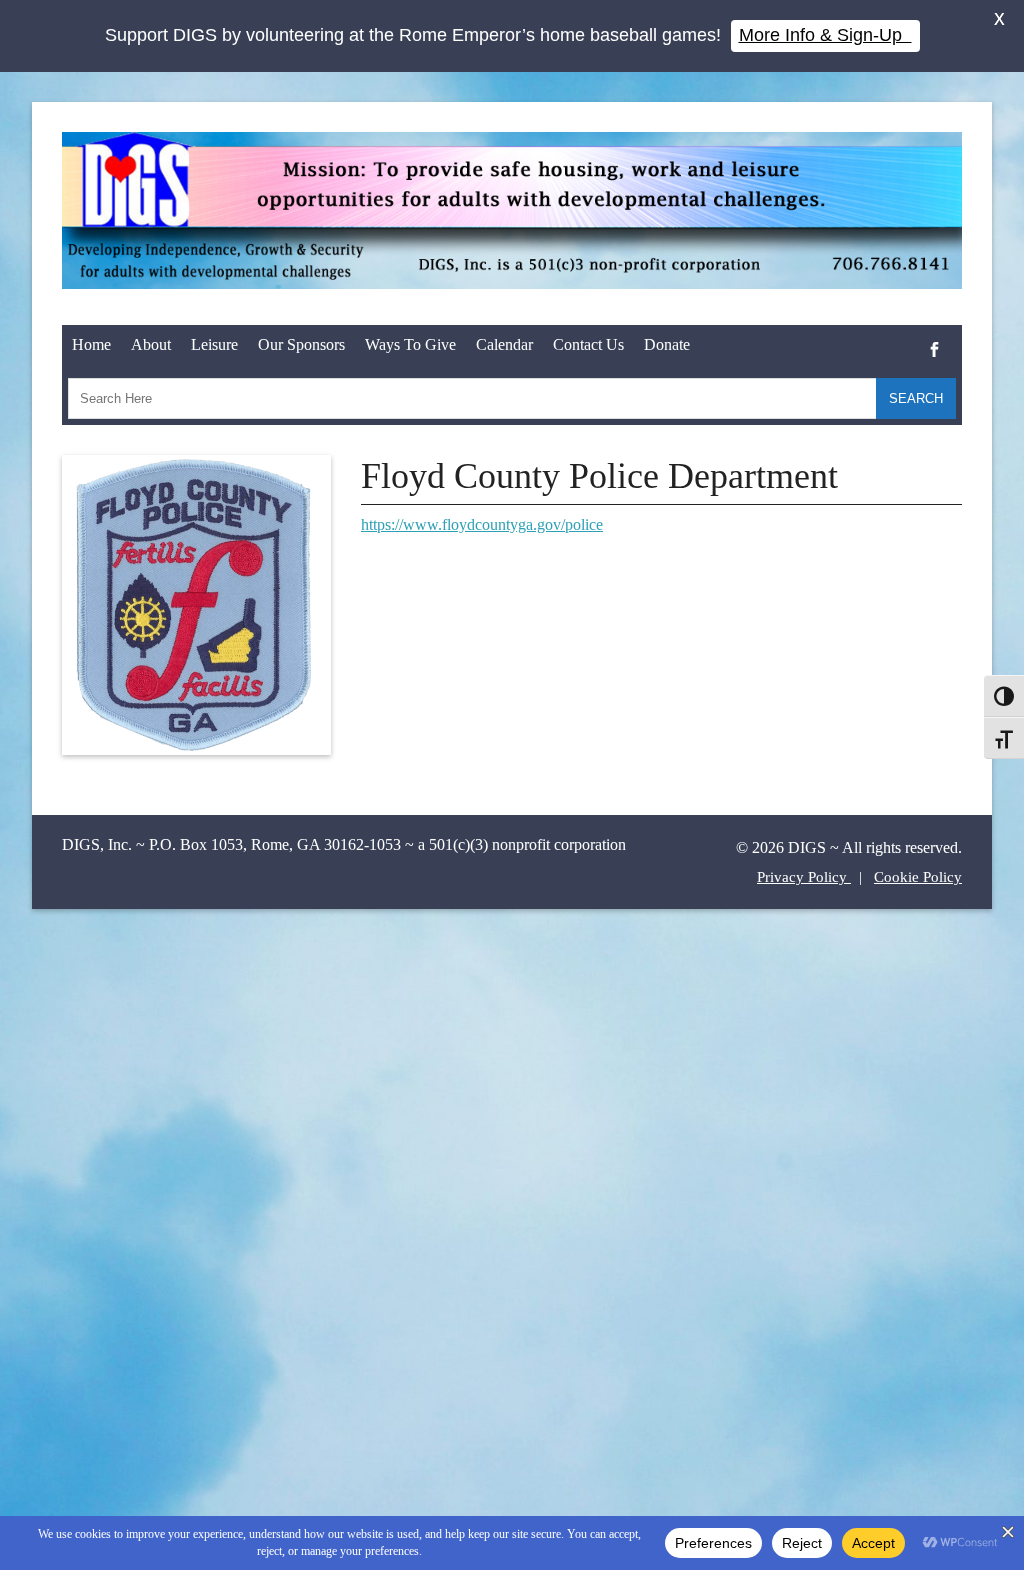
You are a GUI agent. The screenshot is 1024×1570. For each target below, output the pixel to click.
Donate (667, 344)
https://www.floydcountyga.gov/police (482, 524)
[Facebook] (934, 334)
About (151, 344)
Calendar (504, 344)
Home (91, 344)
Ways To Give (410, 344)
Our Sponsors (301, 344)
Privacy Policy (804, 877)
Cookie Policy (918, 877)
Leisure (214, 344)
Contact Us (588, 344)
